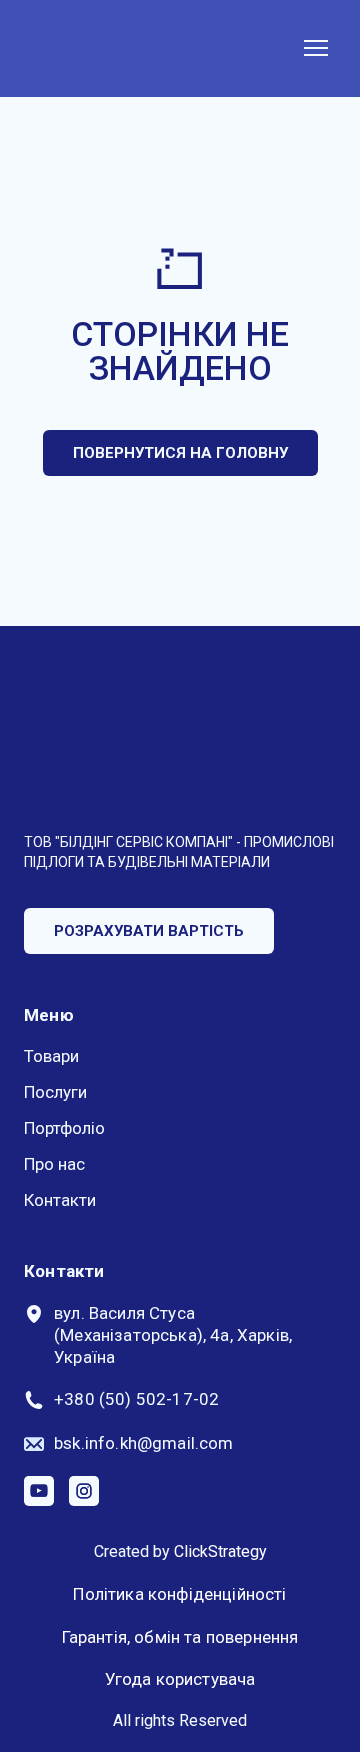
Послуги (55, 1092)
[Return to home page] (104, 48)
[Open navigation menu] (316, 48)
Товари (51, 1056)
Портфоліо (64, 1128)
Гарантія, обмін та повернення (180, 1637)
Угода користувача (180, 1679)
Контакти (60, 1200)
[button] (180, 453)
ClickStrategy (220, 1551)
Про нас (54, 1164)
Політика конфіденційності (179, 1594)
